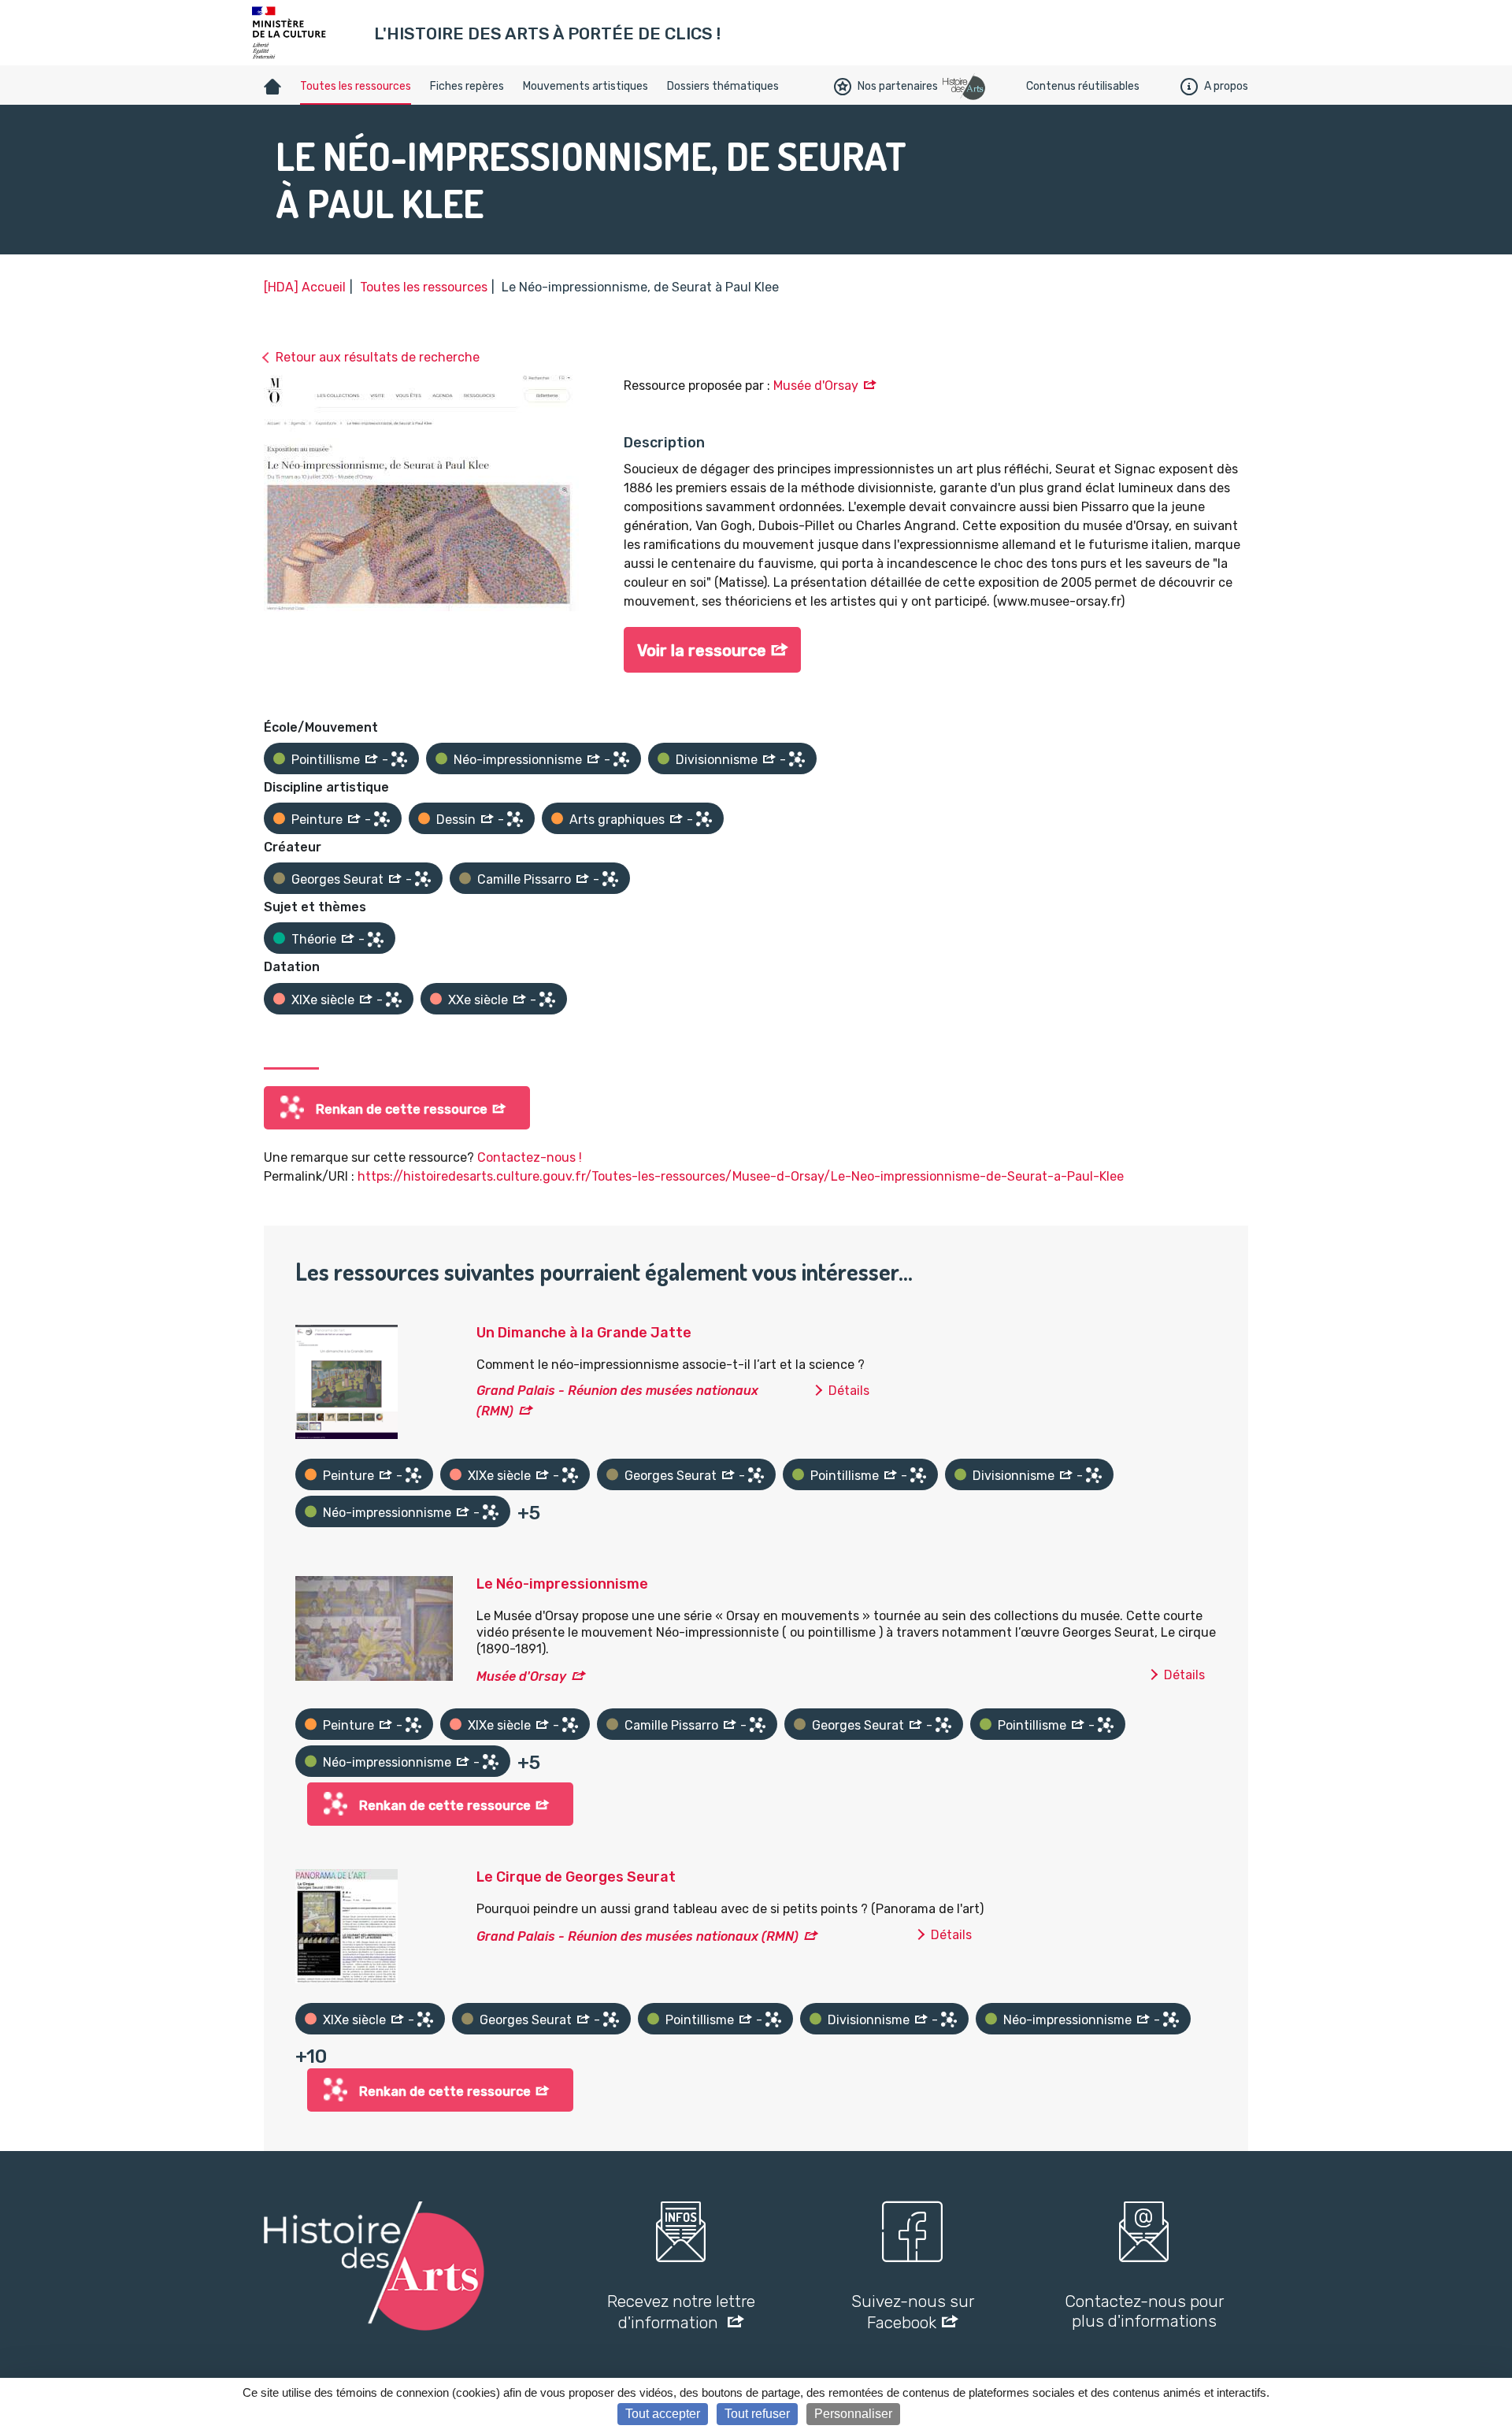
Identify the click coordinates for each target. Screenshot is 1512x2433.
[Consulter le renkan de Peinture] (382, 819)
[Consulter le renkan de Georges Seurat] (423, 879)
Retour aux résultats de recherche (378, 357)
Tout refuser (757, 2414)
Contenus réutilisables (1083, 86)
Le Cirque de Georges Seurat (576, 1877)
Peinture (317, 820)
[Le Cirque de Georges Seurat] (346, 1925)
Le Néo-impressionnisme (562, 1584)
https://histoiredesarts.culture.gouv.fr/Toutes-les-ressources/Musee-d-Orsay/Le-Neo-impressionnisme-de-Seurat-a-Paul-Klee (741, 1176)
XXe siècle (478, 1000)
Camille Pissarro (524, 879)
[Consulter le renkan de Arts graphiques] (704, 819)
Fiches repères (467, 86)
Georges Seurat (337, 879)
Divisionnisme (717, 760)
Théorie (314, 939)
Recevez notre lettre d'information (681, 2312)
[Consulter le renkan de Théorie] (376, 940)
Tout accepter (663, 2414)
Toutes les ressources (356, 86)
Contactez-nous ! (530, 1157)
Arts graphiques (617, 820)
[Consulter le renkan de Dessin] (515, 819)
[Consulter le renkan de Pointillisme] (399, 759)
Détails (849, 1391)
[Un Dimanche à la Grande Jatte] (346, 1380)
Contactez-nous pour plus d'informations (1144, 2311)
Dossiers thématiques (723, 86)
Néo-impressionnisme (518, 760)
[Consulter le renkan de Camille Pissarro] (610, 879)
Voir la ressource (702, 651)
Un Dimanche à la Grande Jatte (584, 1333)
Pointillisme (326, 760)
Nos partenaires (898, 86)
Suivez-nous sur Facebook (913, 2312)
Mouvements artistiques (586, 86)
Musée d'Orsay (816, 386)
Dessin (456, 820)
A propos (1226, 86)
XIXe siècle (323, 1000)
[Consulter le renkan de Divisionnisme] (797, 759)
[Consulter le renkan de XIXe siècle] (394, 1000)
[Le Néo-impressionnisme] (374, 1627)
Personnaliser (853, 2414)
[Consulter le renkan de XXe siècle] (547, 1000)
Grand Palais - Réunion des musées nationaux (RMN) (637, 1936)
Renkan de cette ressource (402, 1109)
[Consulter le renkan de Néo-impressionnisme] (621, 759)
